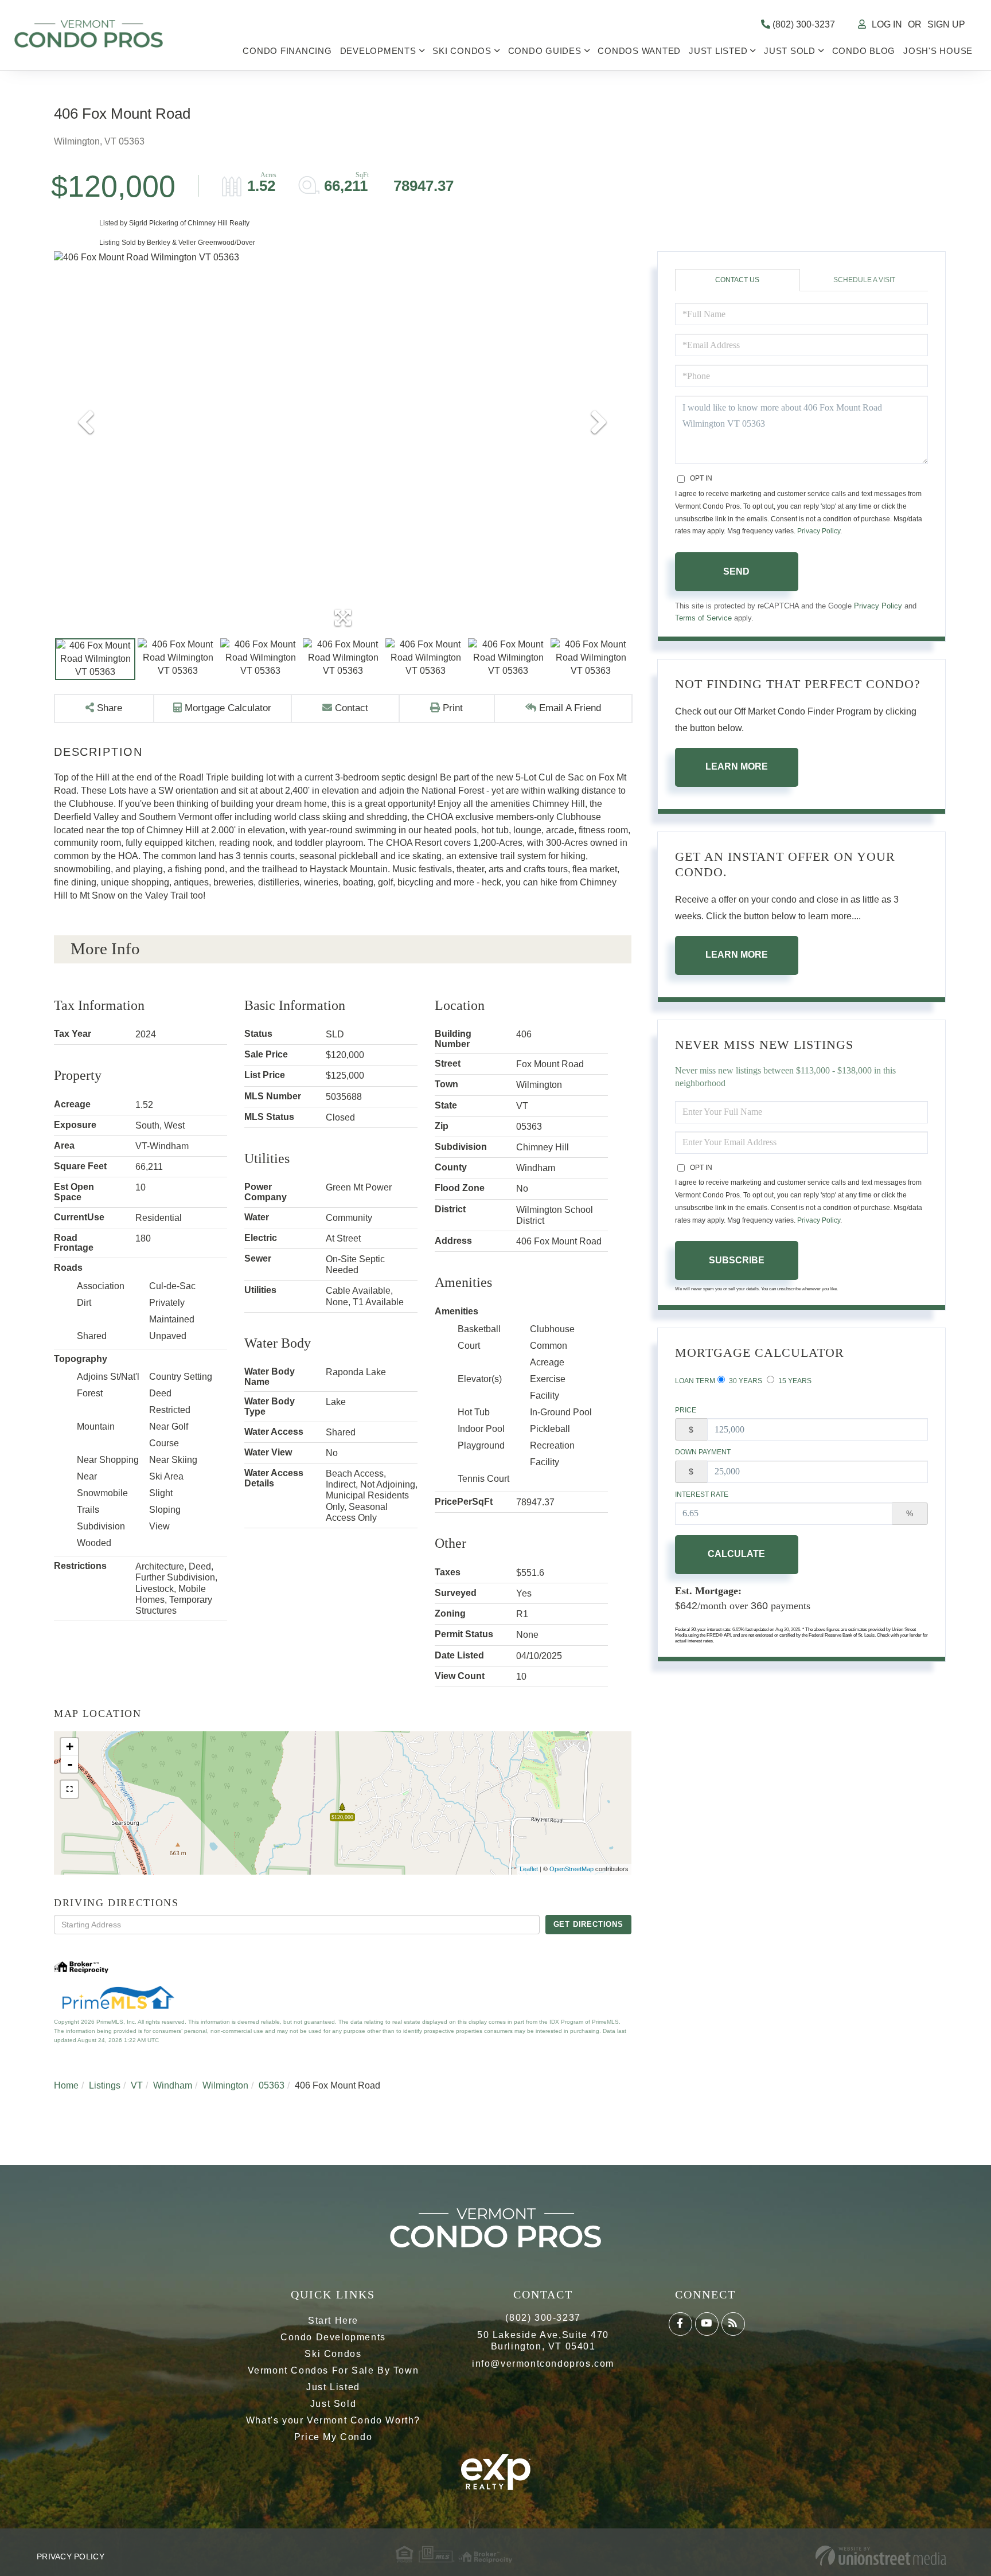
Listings (105, 2085)
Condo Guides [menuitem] (545, 51)
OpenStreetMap (571, 1869)
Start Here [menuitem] (333, 2321)
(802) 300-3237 (803, 24)
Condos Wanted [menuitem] (639, 51)
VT (137, 2085)
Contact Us (737, 280)
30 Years (745, 1381)
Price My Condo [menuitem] (333, 2437)
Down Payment (703, 1452)
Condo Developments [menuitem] (333, 2337)
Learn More (737, 766)
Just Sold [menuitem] (790, 51)
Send (736, 571)
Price (686, 1410)
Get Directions (588, 1924)
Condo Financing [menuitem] (287, 51)
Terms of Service (703, 618)
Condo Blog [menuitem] (864, 51)
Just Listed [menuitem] (718, 51)
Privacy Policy (819, 531)
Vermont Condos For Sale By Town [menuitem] (333, 2370)
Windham (173, 2085)
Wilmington (225, 2085)
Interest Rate (702, 1494)
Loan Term (695, 1381)
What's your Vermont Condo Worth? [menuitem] (333, 2420)
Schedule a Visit (864, 280)
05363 (272, 2085)
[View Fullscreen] (69, 1789)
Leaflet (529, 1869)
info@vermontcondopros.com (543, 2364)
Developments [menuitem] (378, 51)
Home (66, 2085)
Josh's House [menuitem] (938, 51)
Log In (887, 24)
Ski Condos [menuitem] (462, 51)
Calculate (736, 1554)
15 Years (794, 1381)
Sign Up (946, 24)
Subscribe (737, 1260)
